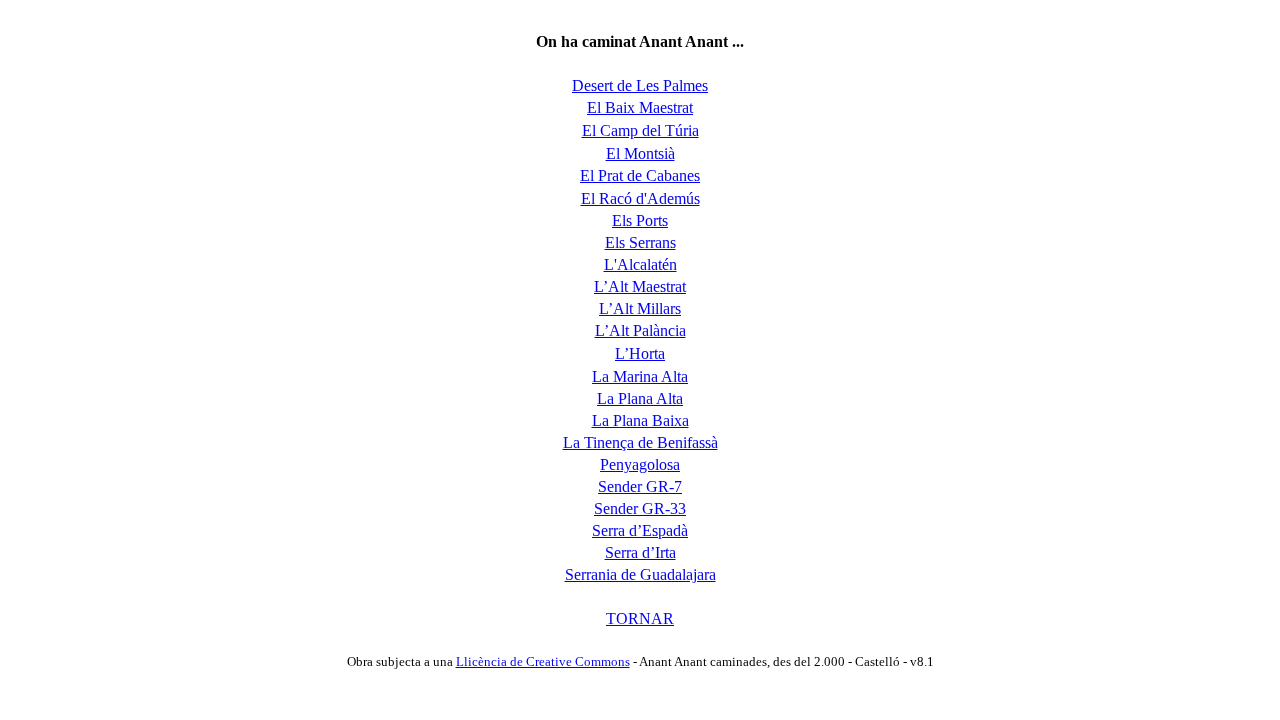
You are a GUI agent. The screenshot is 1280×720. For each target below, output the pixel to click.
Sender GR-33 (640, 508)
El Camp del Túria (640, 130)
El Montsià (640, 153)
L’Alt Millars (640, 308)
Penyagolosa (640, 464)
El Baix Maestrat (640, 107)
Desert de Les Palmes (640, 85)
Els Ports (640, 220)
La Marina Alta (640, 376)
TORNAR (640, 618)
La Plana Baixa (640, 420)
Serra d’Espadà (640, 530)
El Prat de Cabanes (640, 175)
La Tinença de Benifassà (640, 442)
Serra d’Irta (640, 552)
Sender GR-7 (640, 486)
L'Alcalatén (640, 264)
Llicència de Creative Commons (543, 661)
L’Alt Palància (640, 330)
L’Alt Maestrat (640, 286)
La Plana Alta (640, 398)
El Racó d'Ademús (640, 198)
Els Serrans (640, 242)
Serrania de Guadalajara (640, 574)
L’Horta (640, 353)
